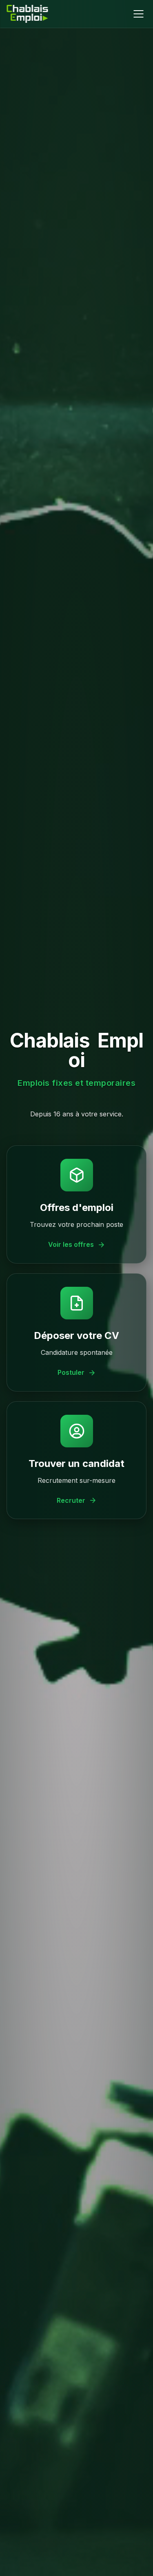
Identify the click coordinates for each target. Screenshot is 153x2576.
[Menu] (138, 14)
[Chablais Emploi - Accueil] (27, 14)
